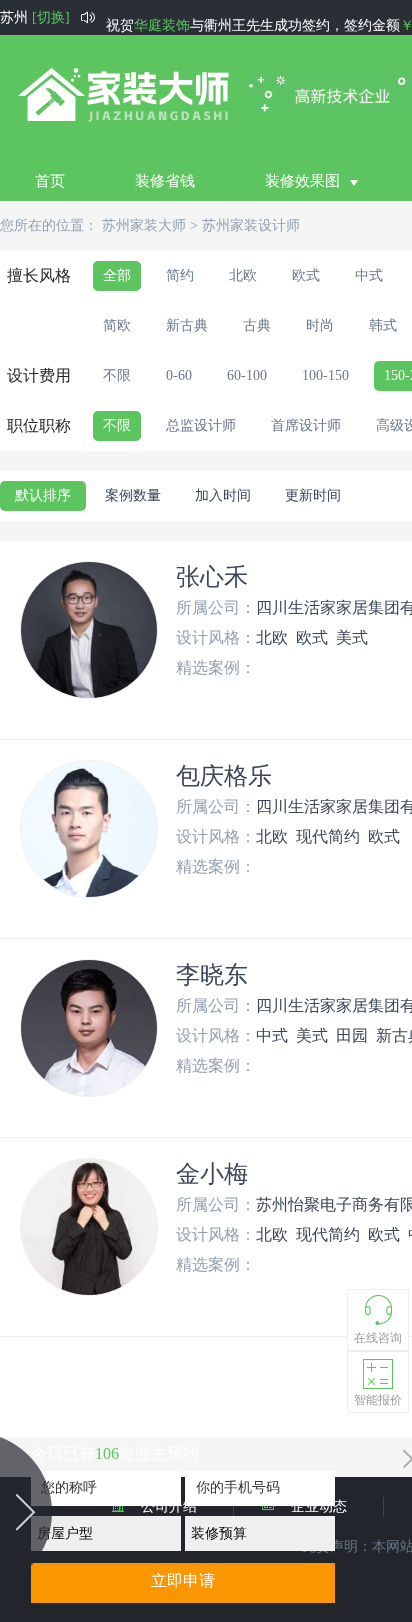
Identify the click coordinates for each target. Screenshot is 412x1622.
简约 (180, 275)
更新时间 (313, 495)
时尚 (320, 325)
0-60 (179, 375)
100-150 (325, 375)
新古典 (187, 325)
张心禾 (212, 577)
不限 (117, 375)
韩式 (383, 325)
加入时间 (223, 495)
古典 (257, 325)
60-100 (247, 375)
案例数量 (133, 495)
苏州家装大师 (144, 225)
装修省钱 (165, 181)
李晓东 (212, 975)
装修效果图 (302, 181)
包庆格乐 (224, 776)
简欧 (117, 325)
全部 (117, 275)
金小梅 (212, 1174)
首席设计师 (306, 425)
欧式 (306, 275)
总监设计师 (201, 425)
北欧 (243, 275)
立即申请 (183, 1580)
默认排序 (43, 495)
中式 (369, 275)
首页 (50, 181)
